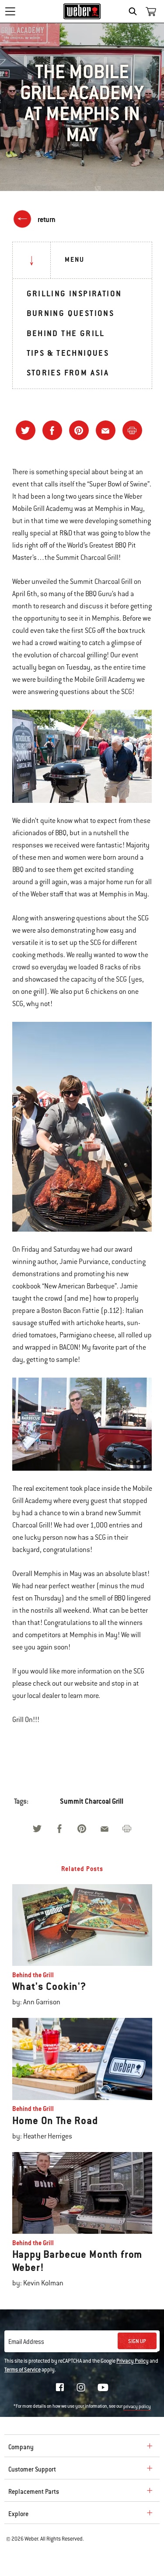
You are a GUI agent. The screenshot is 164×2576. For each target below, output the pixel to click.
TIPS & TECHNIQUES (68, 353)
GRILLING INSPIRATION (74, 293)
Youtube (103, 2387)
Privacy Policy (133, 2361)
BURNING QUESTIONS (71, 313)
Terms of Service (23, 2370)
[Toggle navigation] (10, 11)
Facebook (60, 2387)
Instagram (81, 2387)
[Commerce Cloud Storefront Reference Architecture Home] (82, 11)
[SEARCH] (135, 11)
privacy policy (137, 2407)
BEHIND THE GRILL (66, 333)
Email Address (26, 2342)
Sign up (137, 2341)
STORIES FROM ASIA (68, 373)
